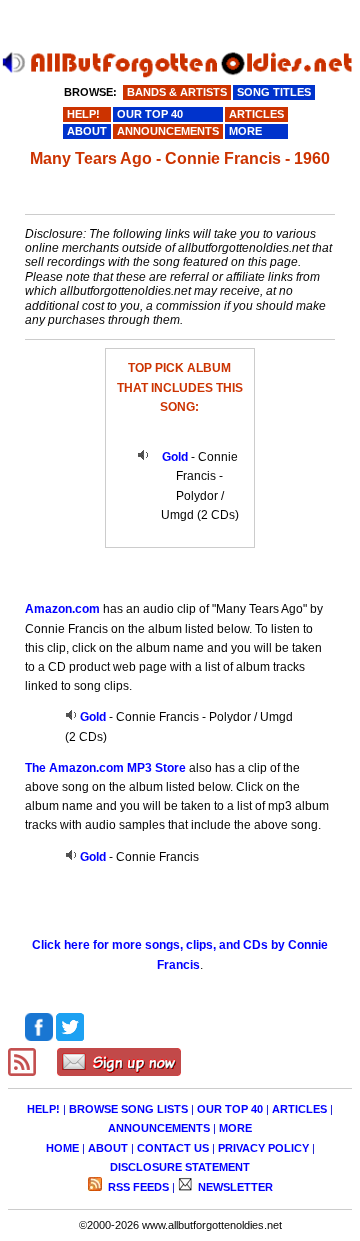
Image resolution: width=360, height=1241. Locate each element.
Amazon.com (62, 609)
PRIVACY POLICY (263, 1148)
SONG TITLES (274, 92)
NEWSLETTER (234, 1187)
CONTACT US (173, 1148)
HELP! (43, 1109)
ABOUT (108, 1148)
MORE (235, 1128)
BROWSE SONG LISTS (128, 1109)
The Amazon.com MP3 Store (105, 768)
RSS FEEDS (137, 1187)
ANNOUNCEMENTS (159, 1128)
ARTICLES (299, 1109)
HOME (62, 1148)
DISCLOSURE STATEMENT (180, 1167)
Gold (175, 457)
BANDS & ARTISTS (177, 92)
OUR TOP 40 (230, 1109)
